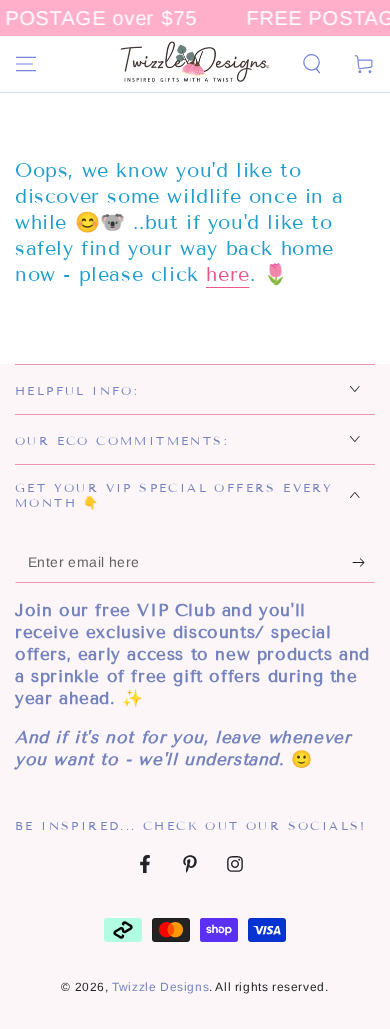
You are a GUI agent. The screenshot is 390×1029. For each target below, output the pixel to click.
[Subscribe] (363, 563)
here (227, 274)
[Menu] (26, 64)
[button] (312, 64)
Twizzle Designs (160, 987)
